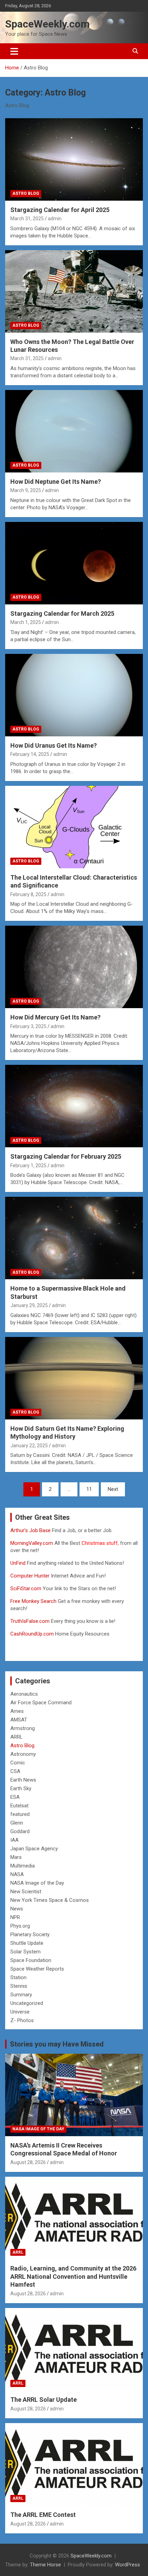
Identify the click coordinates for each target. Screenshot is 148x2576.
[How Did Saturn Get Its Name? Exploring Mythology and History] (74, 1378)
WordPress (128, 2565)
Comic (18, 1763)
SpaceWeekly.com (47, 24)
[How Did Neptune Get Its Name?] (74, 431)
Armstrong (23, 1728)
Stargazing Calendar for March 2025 (62, 614)
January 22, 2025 (29, 1446)
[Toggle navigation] (14, 51)
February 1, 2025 (28, 1166)
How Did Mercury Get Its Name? (55, 1017)
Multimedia (23, 1866)
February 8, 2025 (28, 894)
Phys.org (20, 1926)
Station (18, 1977)
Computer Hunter (30, 1576)
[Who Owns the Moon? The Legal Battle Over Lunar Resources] (74, 291)
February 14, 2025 (30, 754)
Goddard (20, 1831)
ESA (15, 1797)
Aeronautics (24, 1694)
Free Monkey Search (33, 1601)
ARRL (17, 1737)
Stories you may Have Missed (57, 2044)
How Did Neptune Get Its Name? (56, 482)
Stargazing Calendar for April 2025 (60, 210)
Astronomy (23, 1754)
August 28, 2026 (28, 2162)
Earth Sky (21, 1788)
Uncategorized (27, 2003)
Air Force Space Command (41, 1703)
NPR (15, 1917)
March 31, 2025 (27, 219)
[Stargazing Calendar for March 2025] (74, 563)
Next (113, 1489)
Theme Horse (45, 2565)
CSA (15, 1771)
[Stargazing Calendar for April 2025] (74, 159)
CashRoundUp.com (32, 1634)
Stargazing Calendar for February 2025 (66, 1156)
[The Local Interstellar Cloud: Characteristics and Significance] (74, 827)
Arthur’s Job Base (31, 1530)
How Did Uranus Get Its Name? (54, 745)
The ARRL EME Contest (43, 2515)
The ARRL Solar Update (44, 2400)
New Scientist (26, 1892)
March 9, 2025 (26, 490)
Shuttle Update (27, 1943)
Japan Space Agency (34, 1849)
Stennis (19, 1986)
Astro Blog (26, 193)
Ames (17, 1711)
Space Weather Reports (37, 1969)
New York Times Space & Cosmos (50, 1900)
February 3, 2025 (28, 1026)
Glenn (17, 1823)
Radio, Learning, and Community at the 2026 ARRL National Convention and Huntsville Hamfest (73, 2276)
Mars (16, 1857)
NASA (17, 1874)
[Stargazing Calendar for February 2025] (74, 1106)
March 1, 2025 (26, 622)
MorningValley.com (32, 1543)
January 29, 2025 (29, 1305)
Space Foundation (31, 1960)
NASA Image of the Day (37, 1883)
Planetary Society (30, 1934)
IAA (14, 1840)
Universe (20, 2012)
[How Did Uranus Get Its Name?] (74, 695)
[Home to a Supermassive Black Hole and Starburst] (74, 1238)
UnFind (19, 1563)
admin (55, 219)
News (17, 1909)
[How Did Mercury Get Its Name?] (74, 967)
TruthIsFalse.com (30, 1621)
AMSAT (19, 1720)
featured (20, 1814)
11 (89, 1489)
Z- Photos (22, 2020)
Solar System (25, 1952)
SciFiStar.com (26, 1588)
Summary (21, 1995)
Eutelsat (19, 1806)
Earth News (23, 1780)
